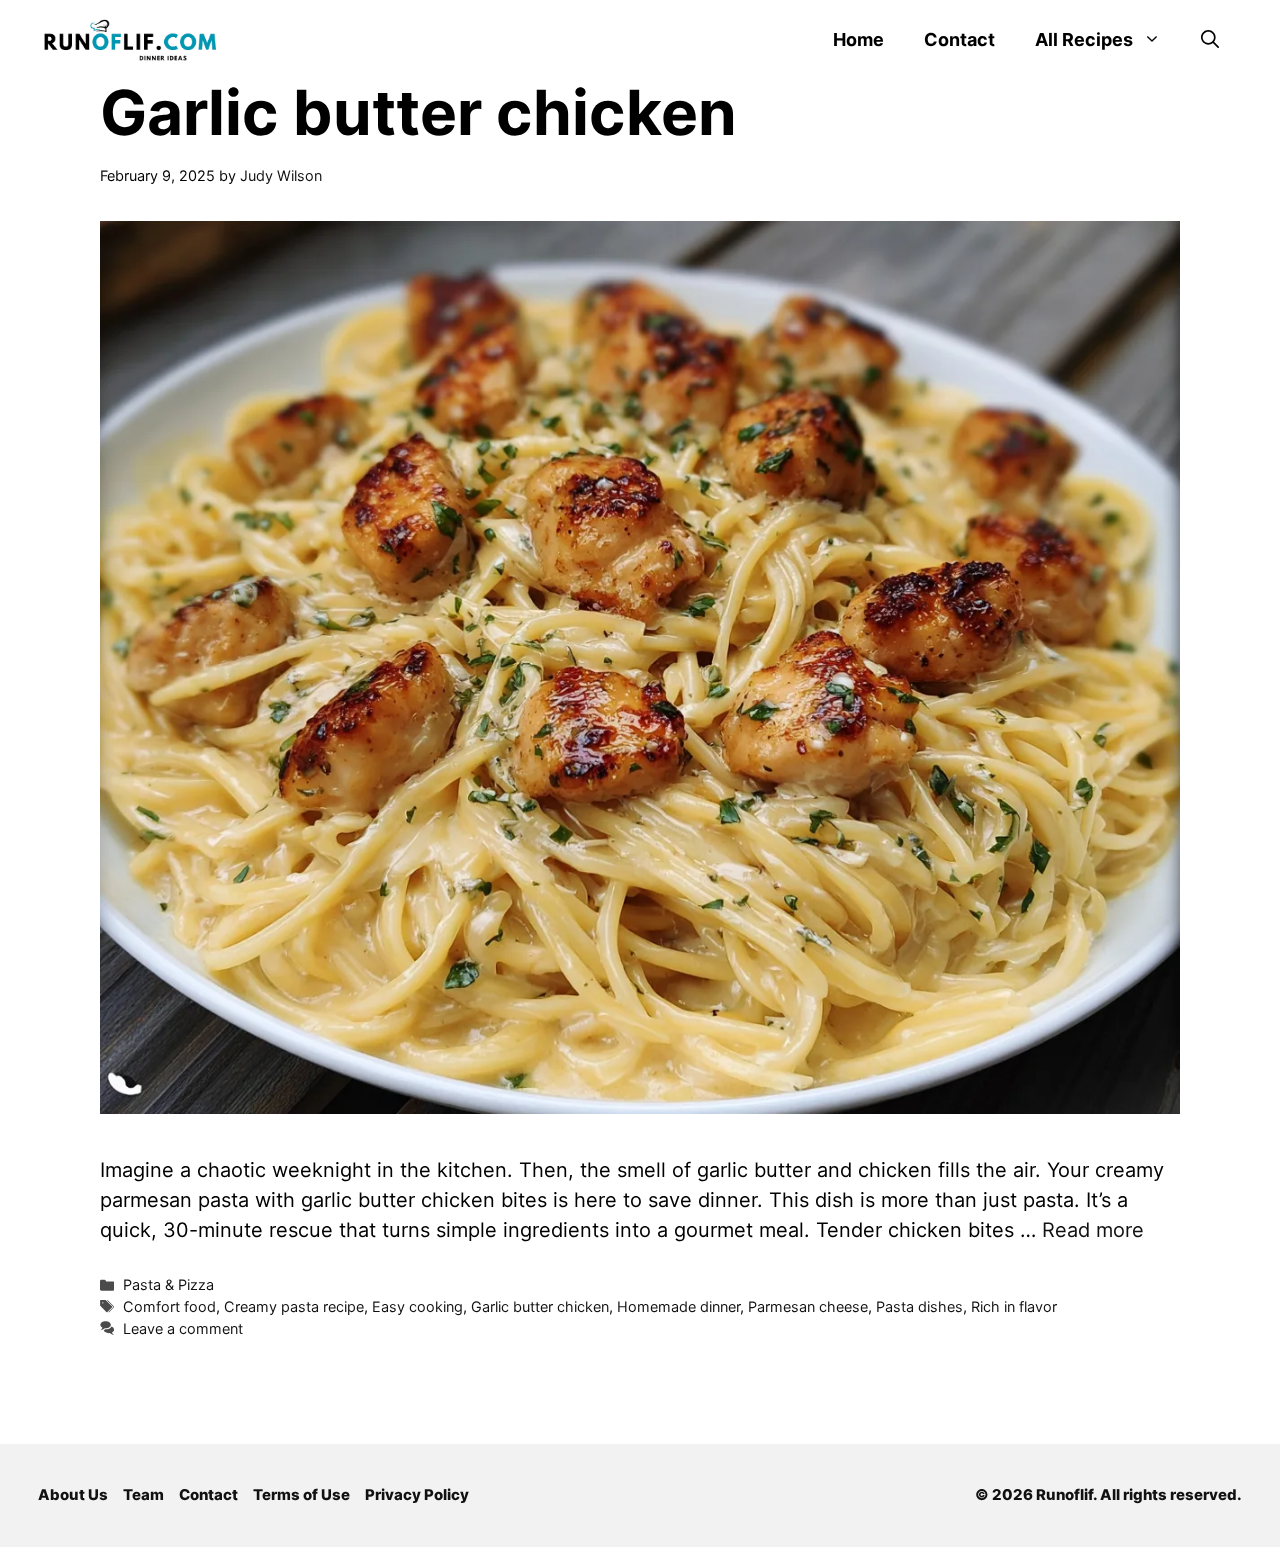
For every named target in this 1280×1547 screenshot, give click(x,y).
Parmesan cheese (808, 1306)
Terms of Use (301, 1495)
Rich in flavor (1014, 1306)
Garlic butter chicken (540, 1306)
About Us (73, 1495)
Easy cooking (417, 1306)
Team (143, 1495)
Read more (1093, 1230)
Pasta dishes (919, 1306)
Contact (959, 39)
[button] (1210, 40)
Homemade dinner (678, 1306)
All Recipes (1084, 39)
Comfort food (169, 1306)
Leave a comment (183, 1328)
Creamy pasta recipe (294, 1306)
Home (858, 39)
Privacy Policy (417, 1495)
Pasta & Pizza (168, 1284)
